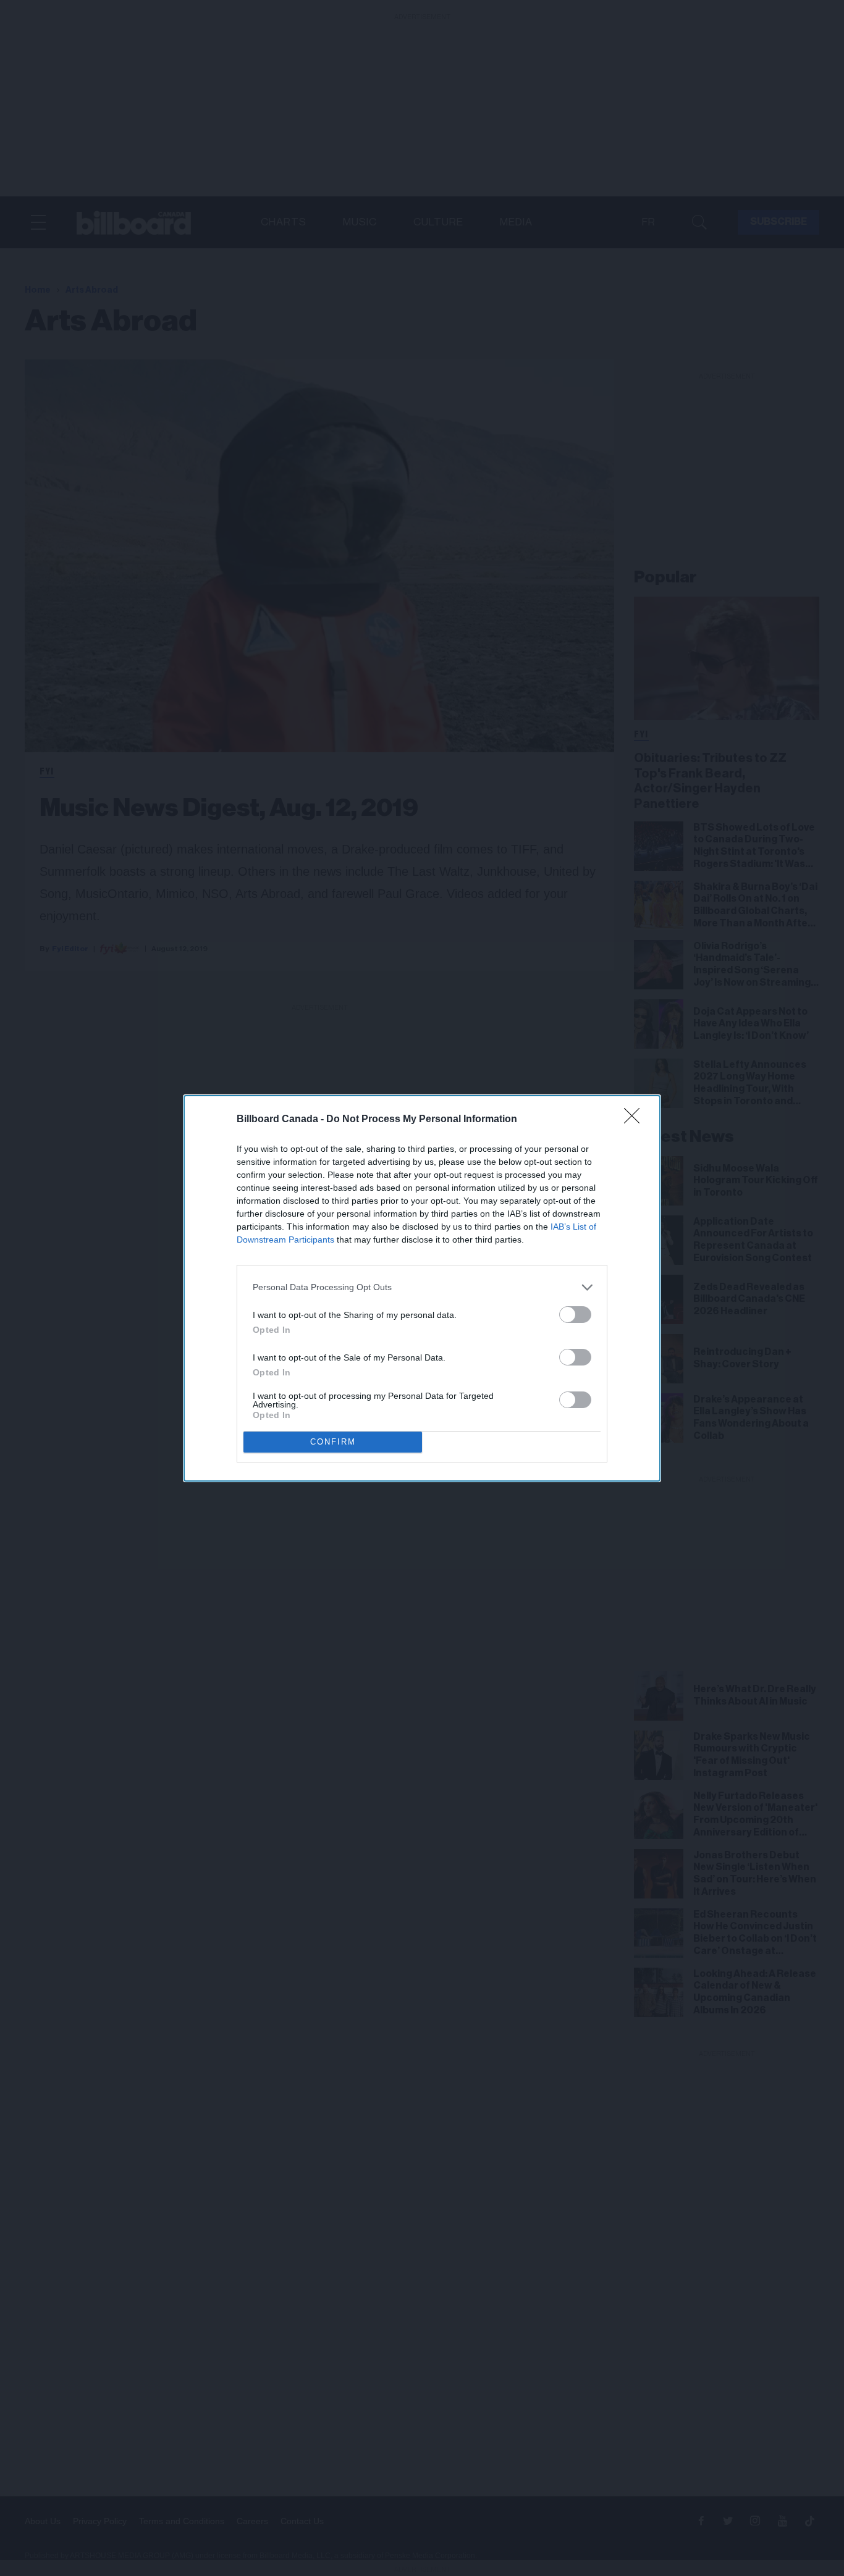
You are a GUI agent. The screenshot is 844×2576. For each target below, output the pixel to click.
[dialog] (422, 1288)
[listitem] (422, 1287)
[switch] (575, 1315)
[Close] (636, 1120)
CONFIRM (333, 1442)
